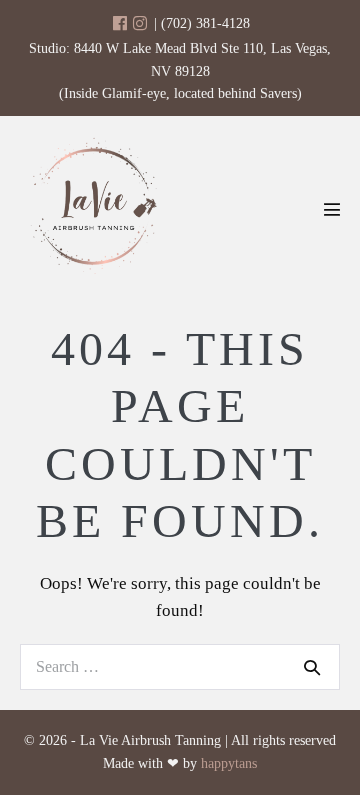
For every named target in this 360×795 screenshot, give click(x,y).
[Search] (312, 667)
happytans (229, 763)
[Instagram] (140, 24)
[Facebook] (120, 24)
